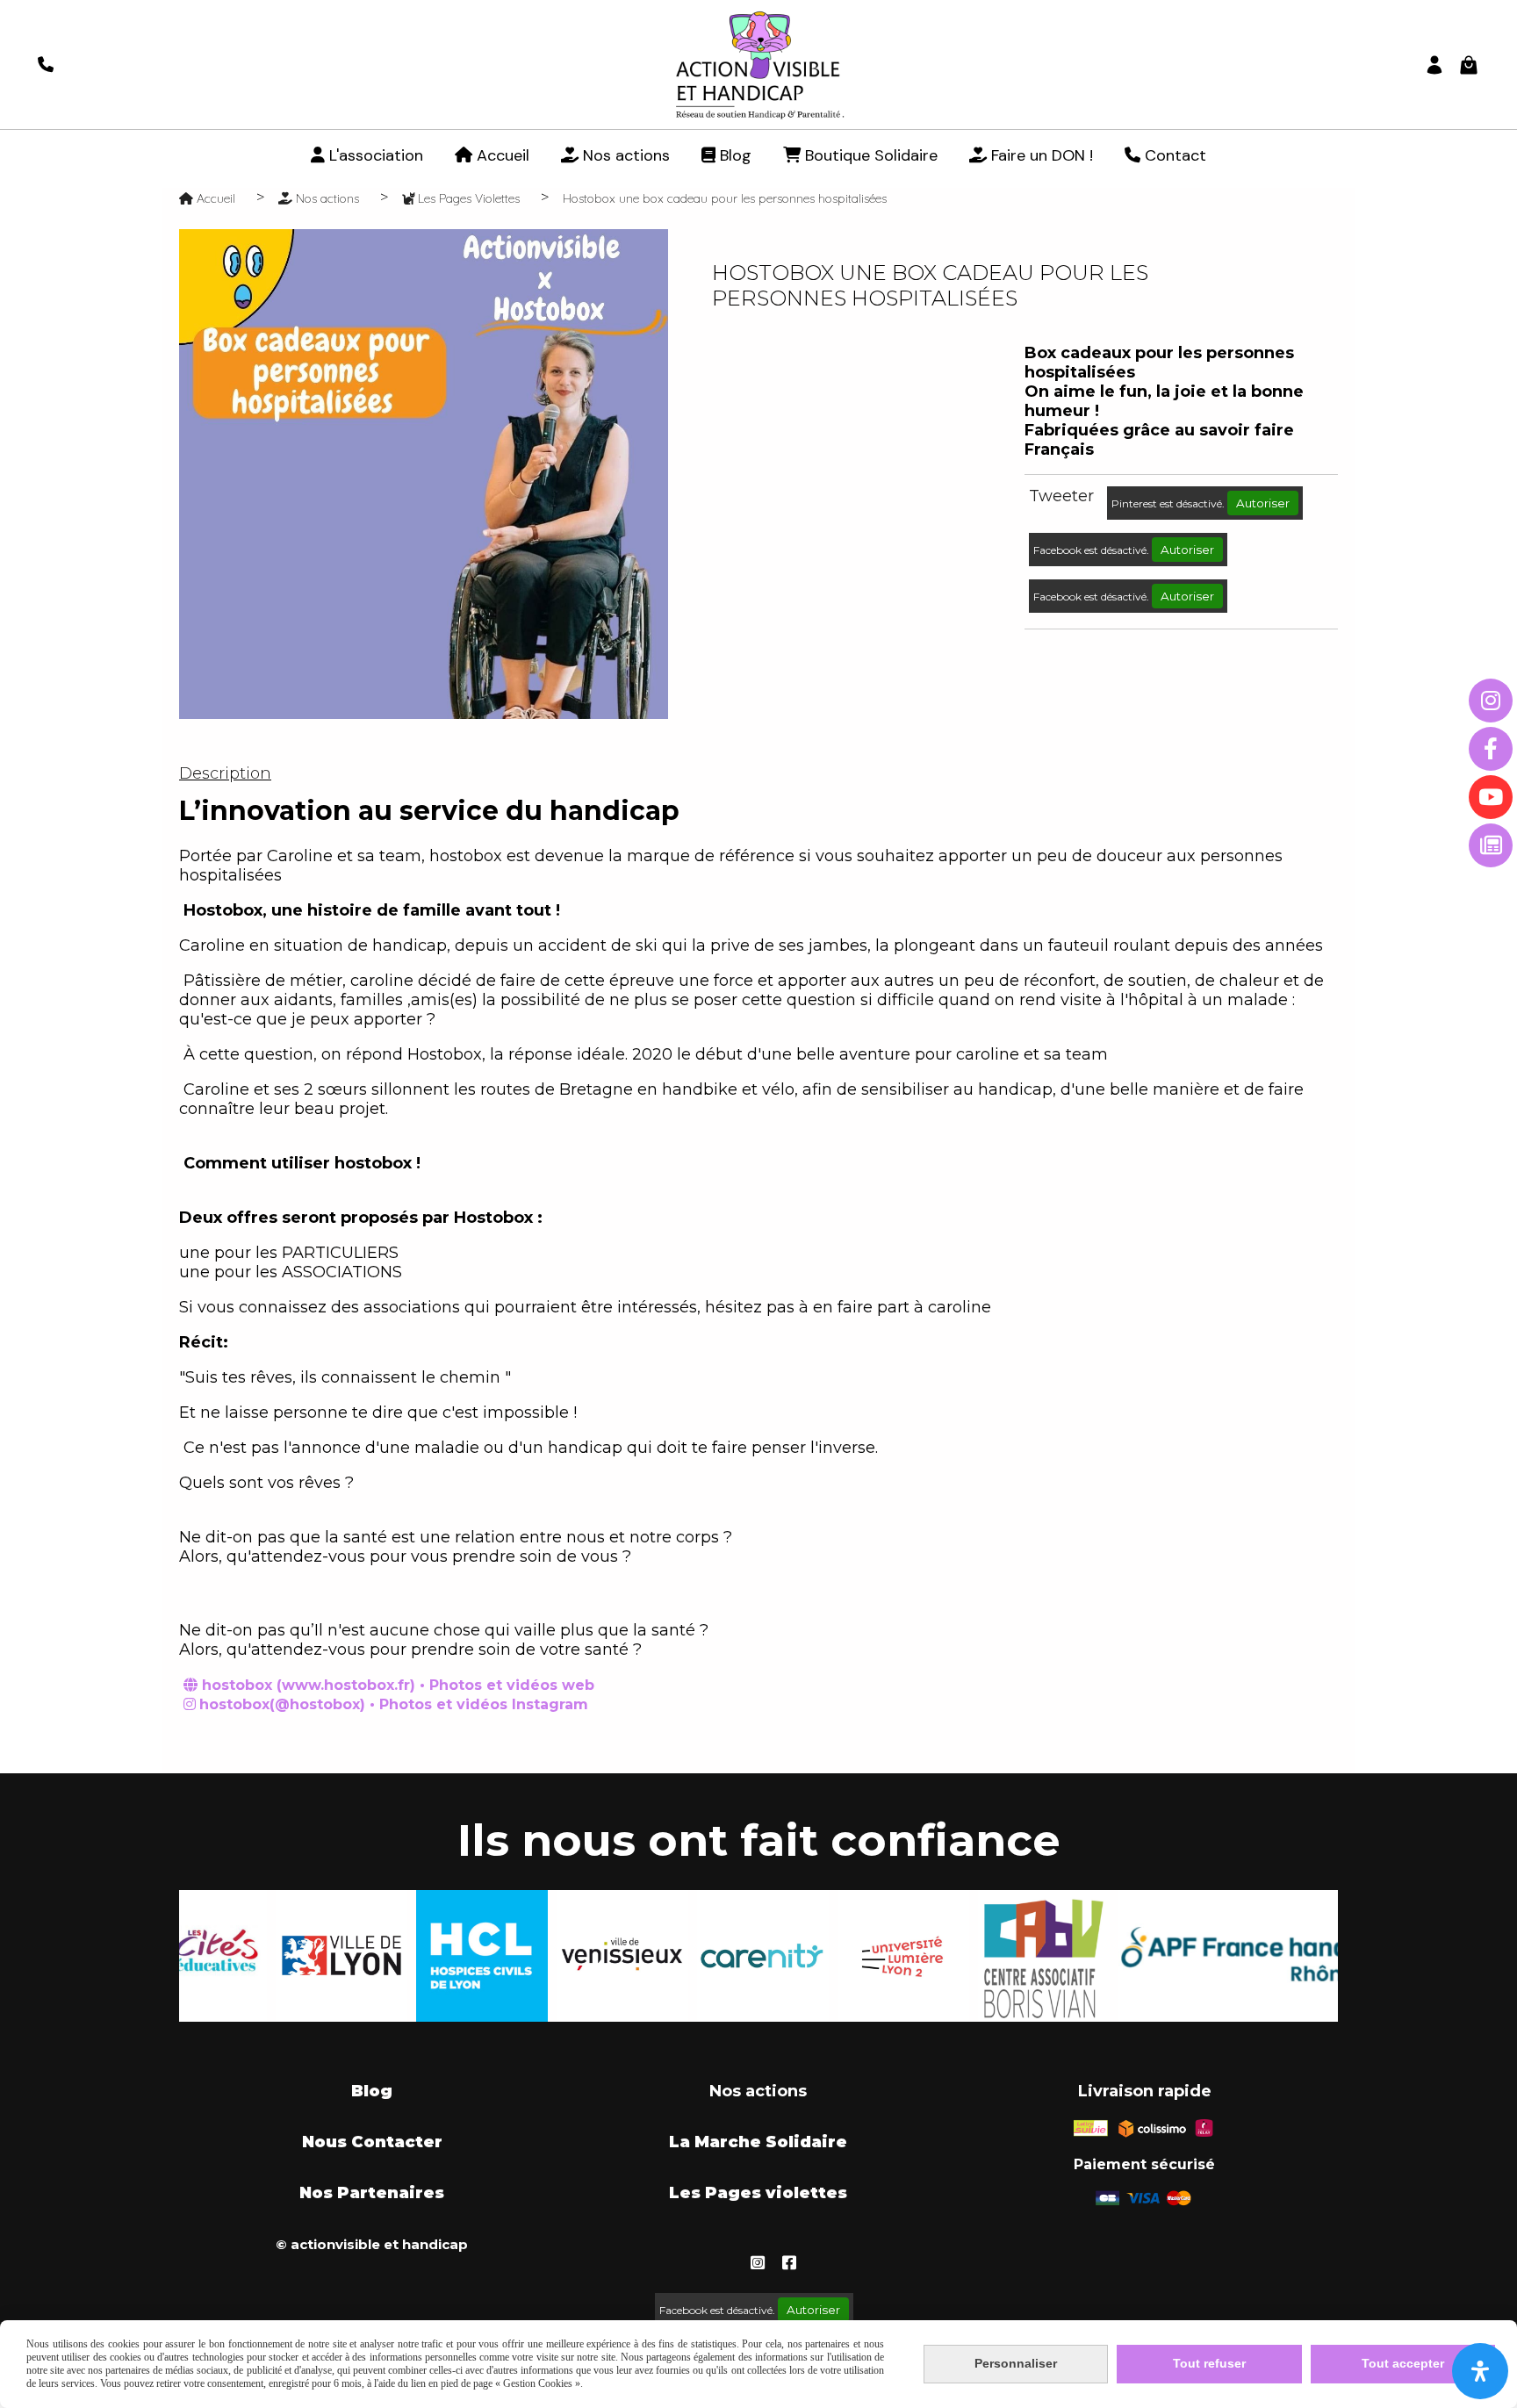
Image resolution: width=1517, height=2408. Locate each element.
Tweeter (1061, 496)
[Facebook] (1491, 749)
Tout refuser (1209, 2363)
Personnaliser (1016, 2363)
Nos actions (758, 2091)
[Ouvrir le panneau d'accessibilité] (1480, 2371)
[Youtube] (1491, 797)
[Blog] (1491, 845)
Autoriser (1263, 503)
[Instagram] (1491, 701)
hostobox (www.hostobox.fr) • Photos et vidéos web (398, 1685)
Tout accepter (1403, 2363)
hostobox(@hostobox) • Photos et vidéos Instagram (394, 1704)
